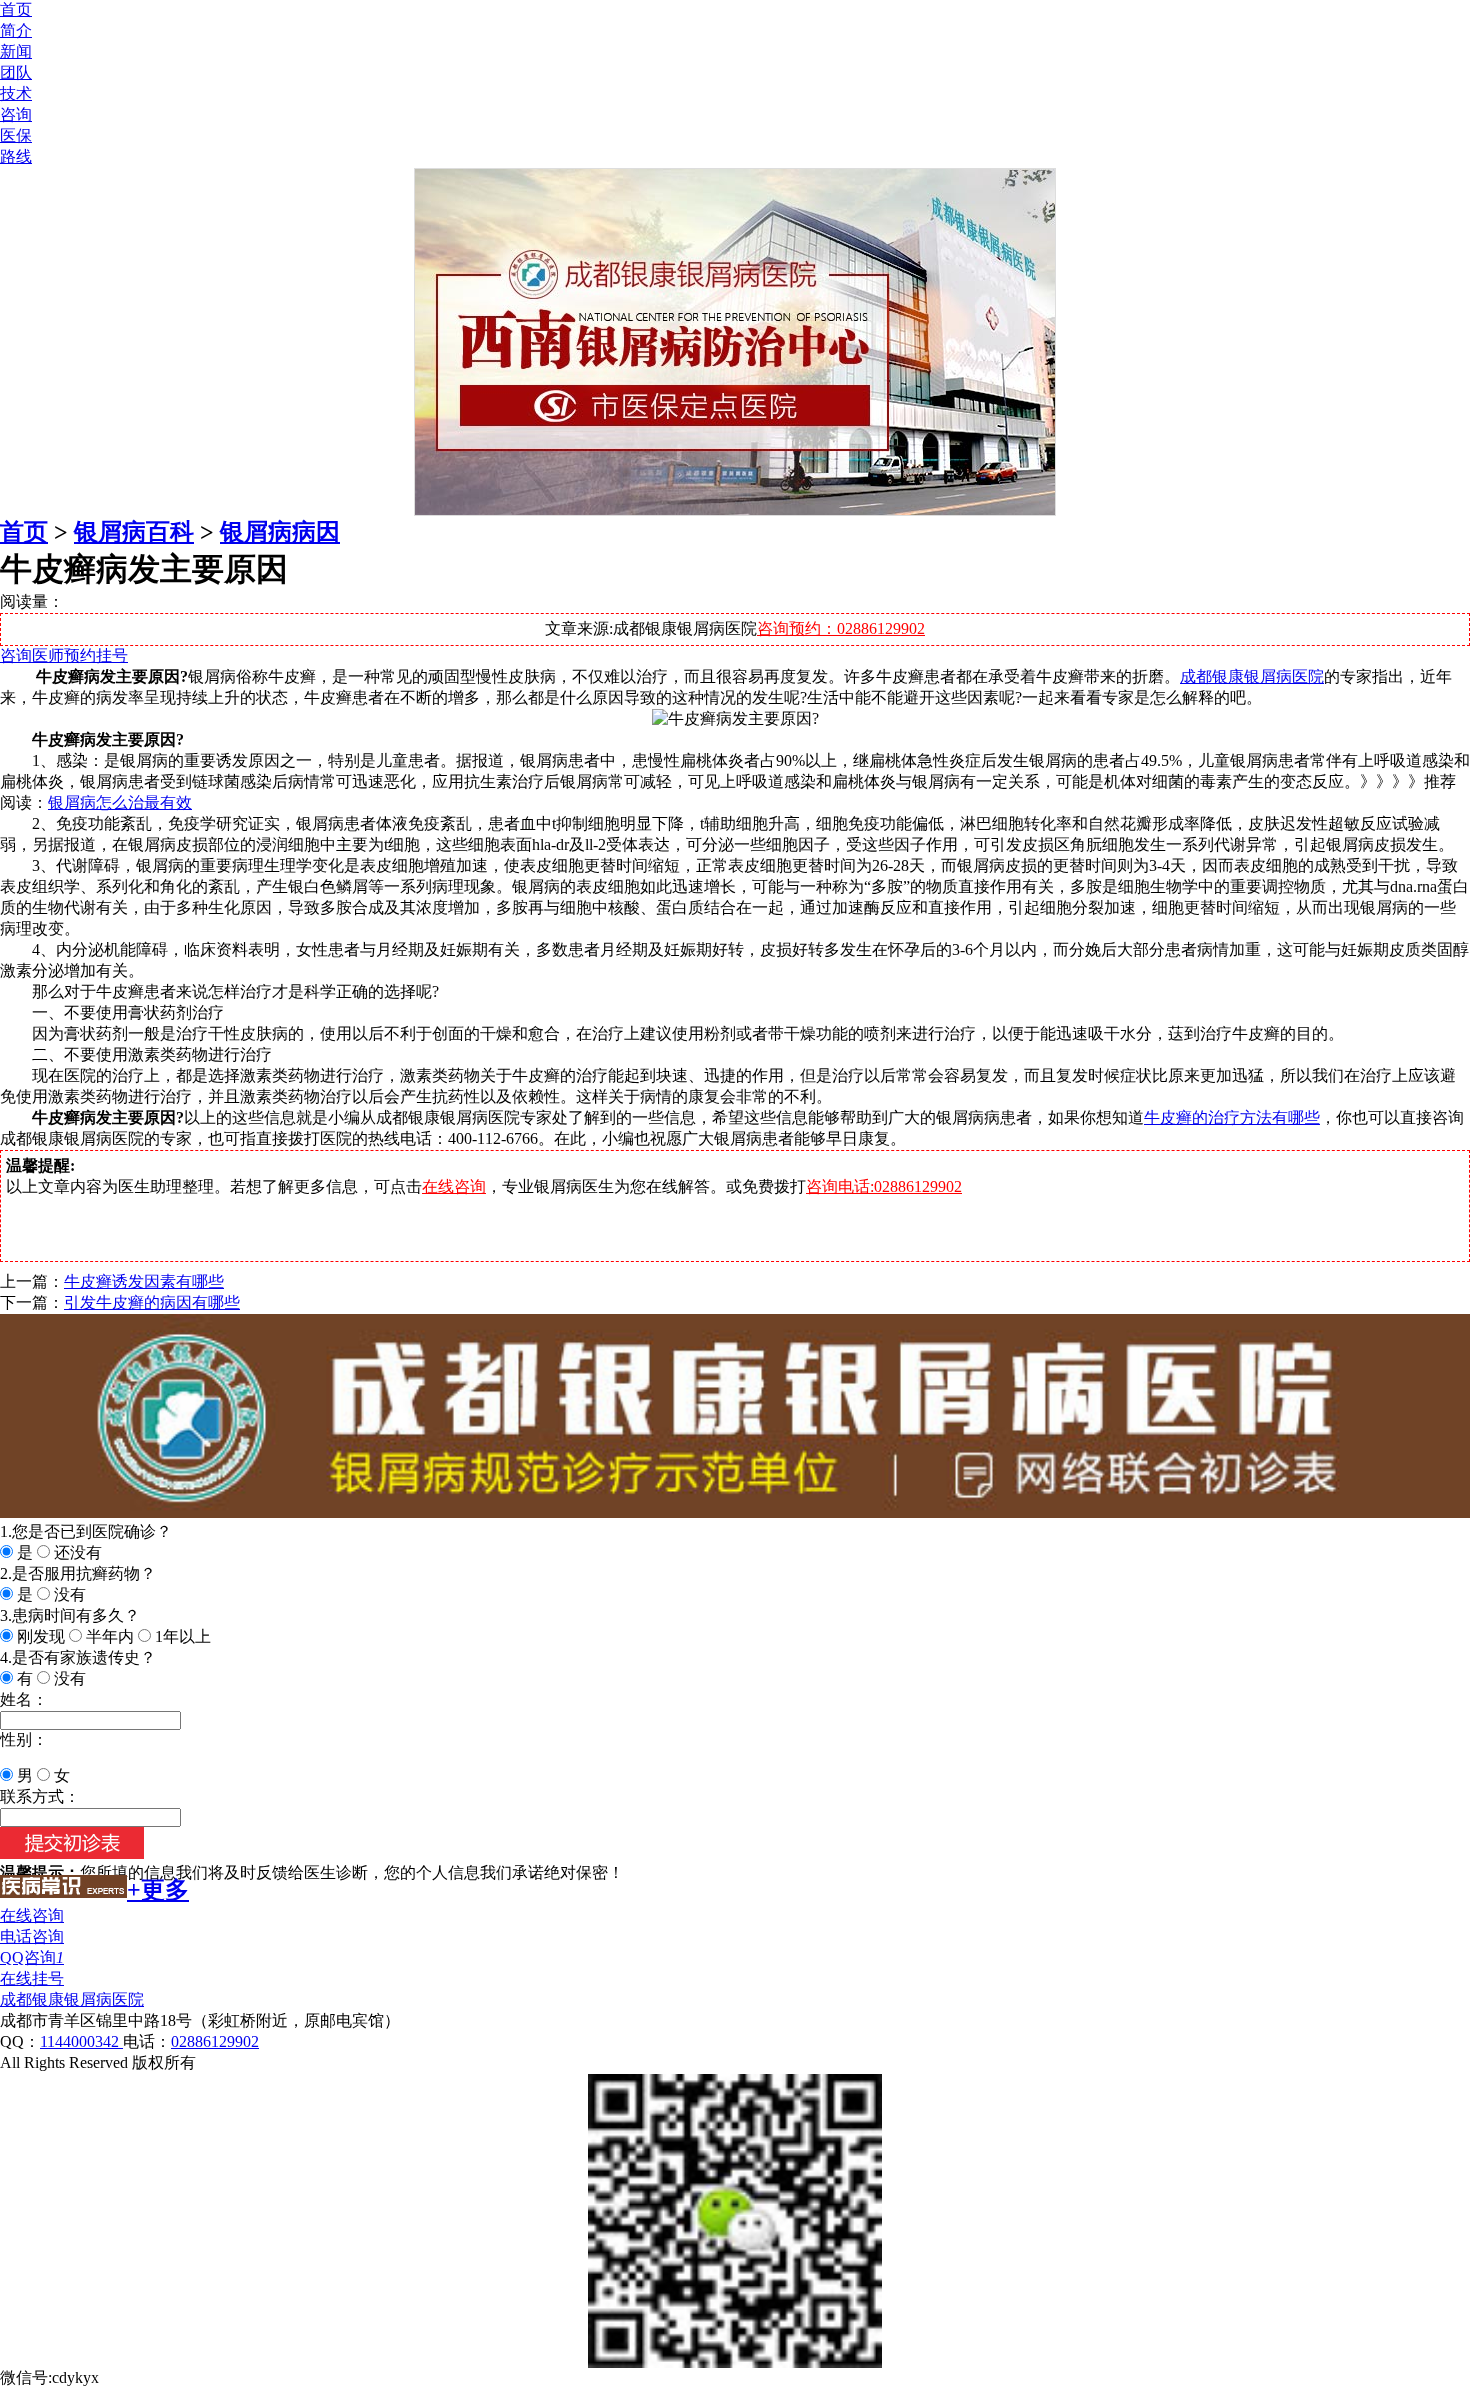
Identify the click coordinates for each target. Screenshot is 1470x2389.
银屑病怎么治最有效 (120, 802)
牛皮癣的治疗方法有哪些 (1232, 1117)
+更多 (158, 1890)
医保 (16, 135)
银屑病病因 (280, 532)
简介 (16, 30)
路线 (16, 156)
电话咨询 (32, 1936)
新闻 (16, 51)
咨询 (16, 114)
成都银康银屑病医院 (1252, 676)
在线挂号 (32, 1978)
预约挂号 (96, 655)
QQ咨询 (32, 1957)
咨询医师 (32, 655)
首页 (16, 9)
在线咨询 (454, 1186)
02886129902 (215, 2041)
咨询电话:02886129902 (884, 1186)
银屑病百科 (134, 532)
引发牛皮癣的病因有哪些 (152, 1302)
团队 (16, 72)
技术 (16, 93)
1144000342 (81, 2041)
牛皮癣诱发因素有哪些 (144, 1281)
